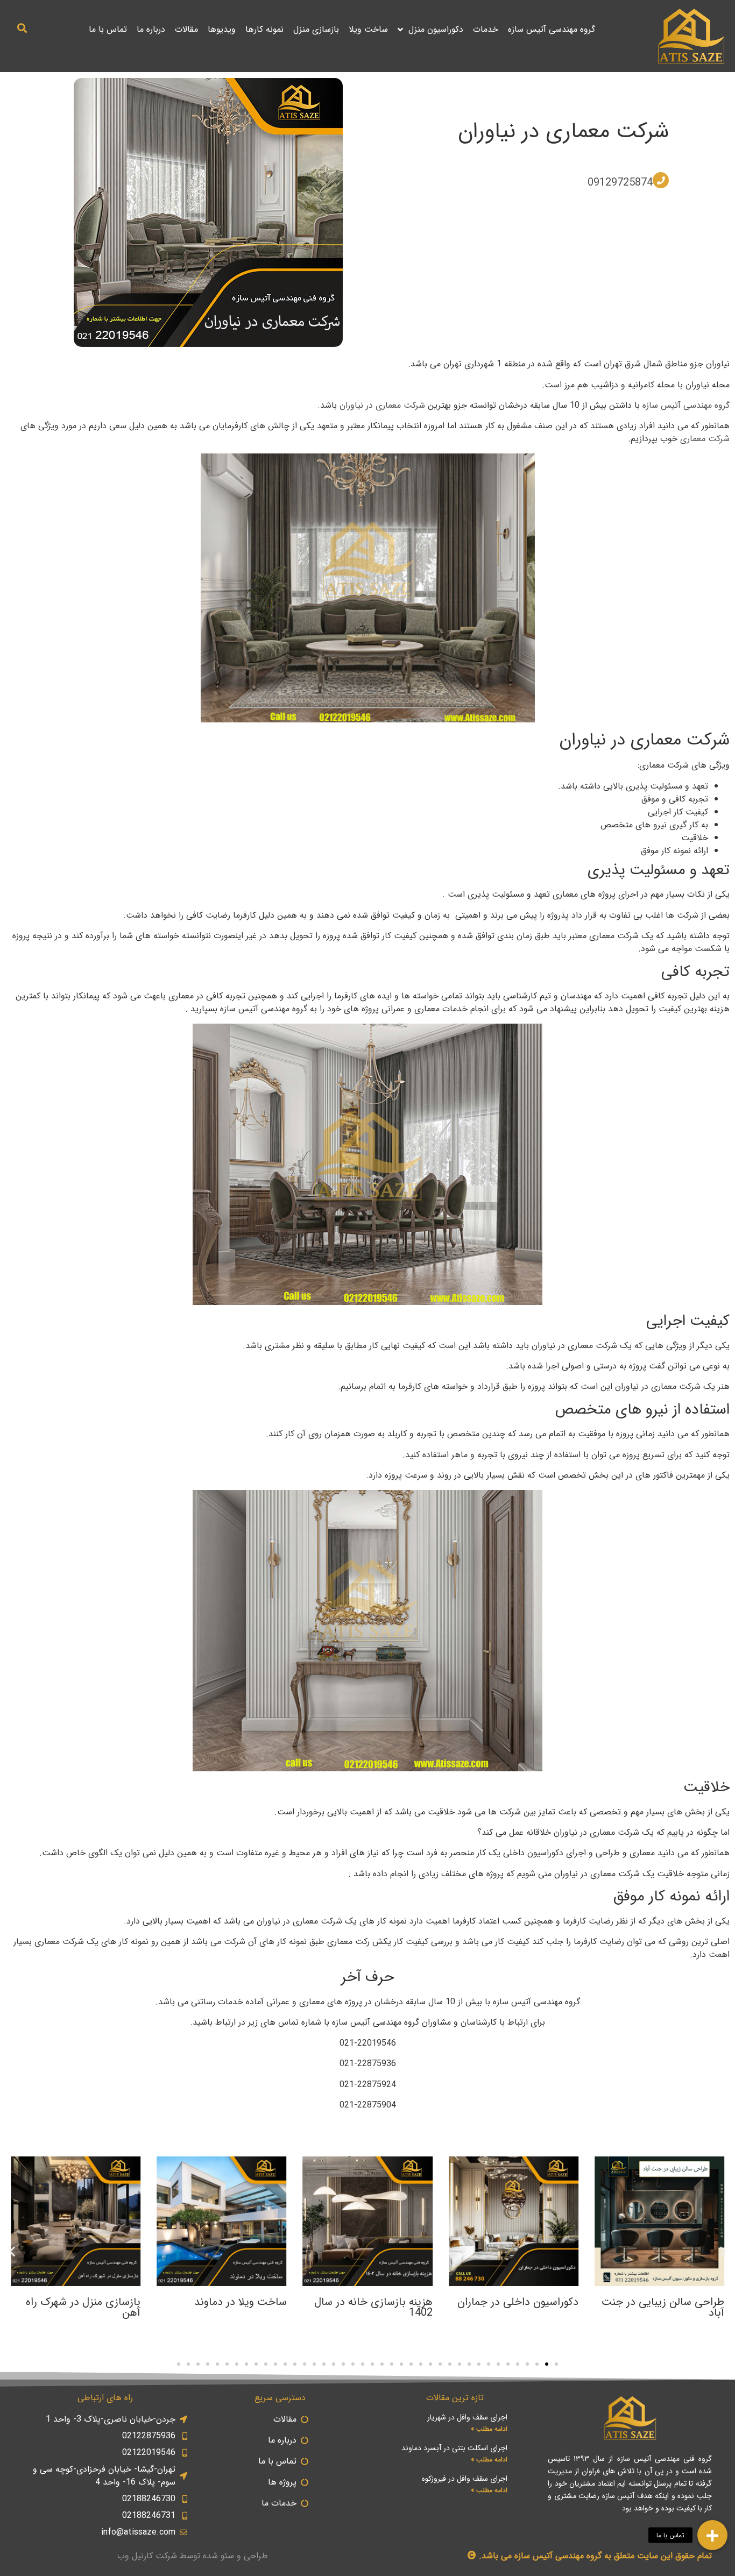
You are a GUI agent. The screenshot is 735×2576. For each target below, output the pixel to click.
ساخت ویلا (368, 29)
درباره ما (151, 29)
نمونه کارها (264, 29)
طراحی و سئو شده (235, 2556)
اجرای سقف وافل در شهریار (467, 2417)
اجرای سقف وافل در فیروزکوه (465, 2479)
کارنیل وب (135, 2556)
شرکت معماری (705, 439)
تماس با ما (108, 29)
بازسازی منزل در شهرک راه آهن (83, 2307)
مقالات (186, 29)
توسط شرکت (178, 2556)
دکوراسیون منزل (436, 29)
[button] (22, 28)
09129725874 (620, 183)
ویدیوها (222, 29)
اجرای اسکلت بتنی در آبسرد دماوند (454, 2448)
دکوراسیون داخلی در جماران (518, 2302)
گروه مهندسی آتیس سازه (552, 29)
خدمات (486, 29)
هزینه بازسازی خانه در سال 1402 (373, 2307)
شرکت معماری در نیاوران (563, 132)
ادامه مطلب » (489, 2429)
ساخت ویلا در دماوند (241, 2302)
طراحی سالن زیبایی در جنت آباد (663, 2307)
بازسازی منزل (316, 29)
